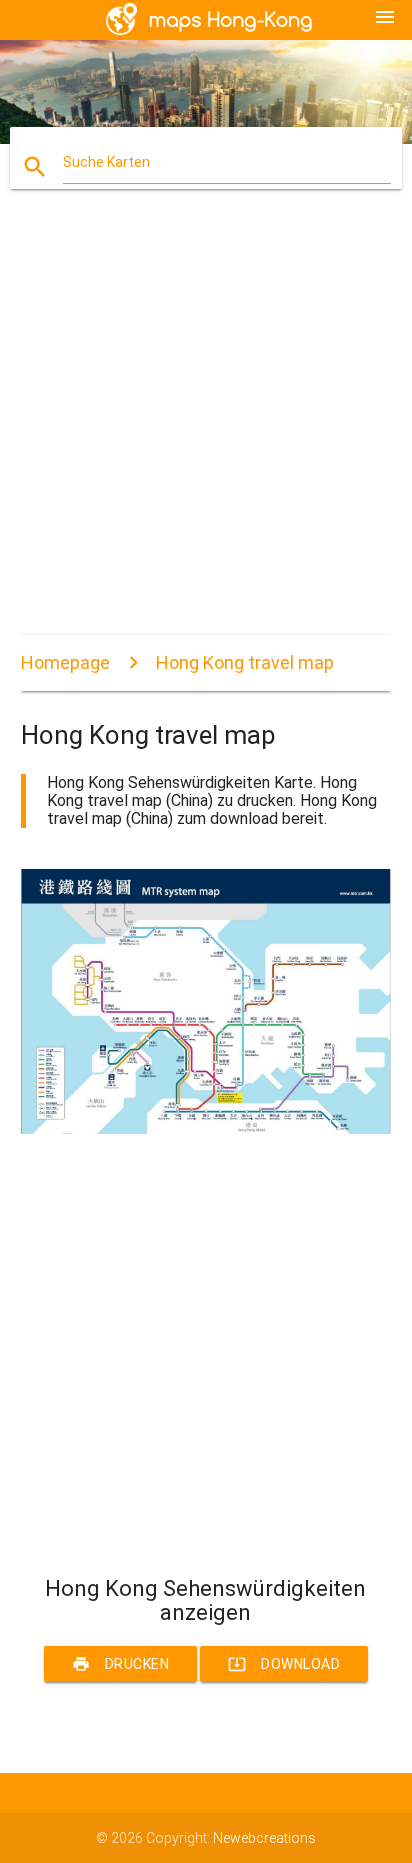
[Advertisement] (206, 429)
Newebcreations (264, 1838)
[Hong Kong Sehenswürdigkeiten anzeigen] (206, 1129)
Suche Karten (106, 162)
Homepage (65, 662)
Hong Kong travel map (245, 662)
